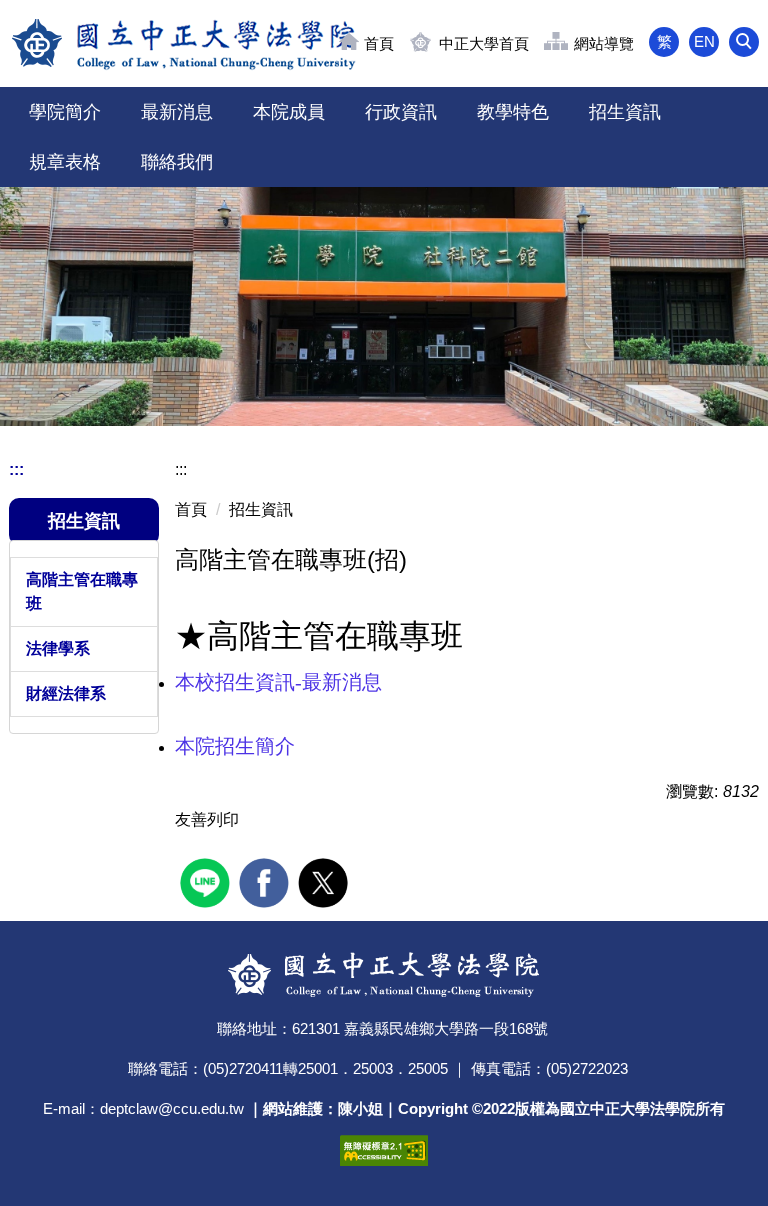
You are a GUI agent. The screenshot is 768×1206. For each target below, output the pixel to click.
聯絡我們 (177, 162)
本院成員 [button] (289, 112)
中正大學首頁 (484, 43)
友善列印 (207, 819)
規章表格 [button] (65, 162)
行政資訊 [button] (401, 112)
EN (704, 41)
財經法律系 (66, 693)
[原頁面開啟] (384, 306)
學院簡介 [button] (65, 112)
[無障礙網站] (384, 1148)
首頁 (379, 43)
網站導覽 (604, 43)
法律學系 (58, 648)
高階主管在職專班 (82, 591)
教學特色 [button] (513, 112)
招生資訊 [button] (625, 112)
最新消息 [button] (177, 112)
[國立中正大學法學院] (184, 43)
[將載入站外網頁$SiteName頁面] (207, 880)
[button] (744, 42)
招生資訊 (261, 509)
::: (16, 469)
